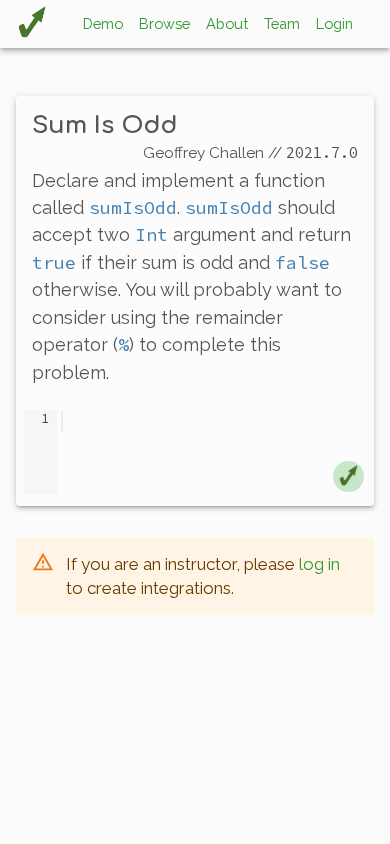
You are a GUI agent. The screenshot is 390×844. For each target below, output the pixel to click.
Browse (164, 23)
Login (334, 23)
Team (282, 23)
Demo (103, 23)
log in (319, 564)
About (227, 23)
